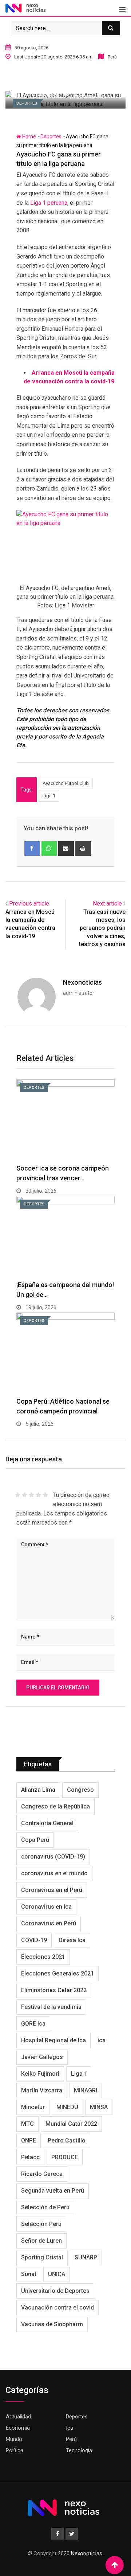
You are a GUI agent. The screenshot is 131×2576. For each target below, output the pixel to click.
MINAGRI (86, 2090)
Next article (107, 904)
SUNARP (86, 2257)
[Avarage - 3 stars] (31, 1495)
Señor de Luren (41, 2241)
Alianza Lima (38, 1790)
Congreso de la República (55, 1806)
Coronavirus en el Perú (52, 1890)
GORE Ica (33, 2024)
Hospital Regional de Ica (53, 2040)
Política (15, 2450)
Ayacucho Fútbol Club (66, 783)
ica (102, 2040)
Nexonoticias (82, 982)
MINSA (99, 2107)
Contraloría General (47, 1823)
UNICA (57, 2274)
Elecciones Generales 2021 (57, 1973)
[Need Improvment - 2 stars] (25, 1495)
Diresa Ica (72, 1940)
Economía (18, 2428)
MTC (27, 2124)
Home (29, 137)
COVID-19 (34, 1940)
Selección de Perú (45, 2207)
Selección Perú (41, 2224)
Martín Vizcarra (42, 2090)
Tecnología (79, 2450)
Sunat (29, 2274)
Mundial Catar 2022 (71, 2124)
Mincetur (33, 2107)
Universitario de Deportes (55, 2291)
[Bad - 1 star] (18, 1495)
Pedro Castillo (67, 2140)
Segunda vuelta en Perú (53, 2191)
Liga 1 (49, 796)
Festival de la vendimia (51, 2007)
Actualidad (18, 2417)
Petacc (30, 2157)
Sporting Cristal (42, 2257)
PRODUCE (65, 2157)
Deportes (51, 137)
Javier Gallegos (42, 2057)
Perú (71, 2439)
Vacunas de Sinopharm (52, 2324)
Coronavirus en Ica (46, 1907)
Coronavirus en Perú (49, 1923)
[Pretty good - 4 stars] (38, 1495)
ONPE (29, 2140)
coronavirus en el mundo (54, 1873)
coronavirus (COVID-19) (53, 1857)
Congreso (80, 1790)
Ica (70, 2428)
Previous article (29, 904)
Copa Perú (35, 1840)
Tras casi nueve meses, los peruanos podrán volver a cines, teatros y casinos (102, 928)
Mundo (14, 2439)
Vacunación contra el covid (57, 2308)
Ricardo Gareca (42, 2174)
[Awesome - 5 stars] (45, 1495)
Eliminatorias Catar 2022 (54, 1990)
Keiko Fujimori (40, 2074)
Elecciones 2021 (43, 1957)
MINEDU (67, 2107)
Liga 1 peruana (49, 203)
